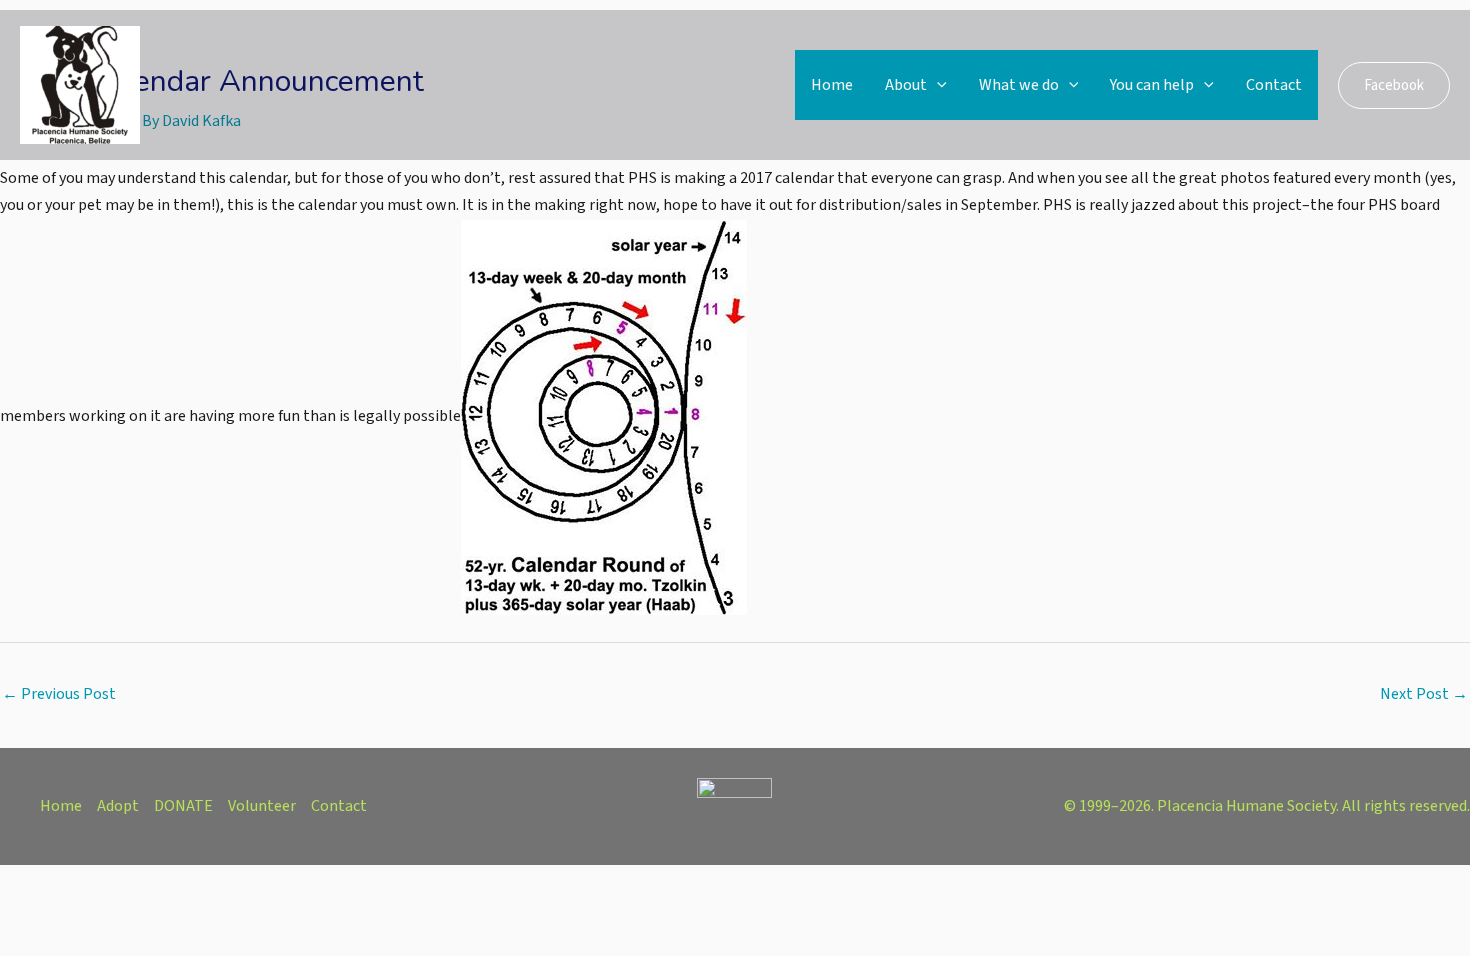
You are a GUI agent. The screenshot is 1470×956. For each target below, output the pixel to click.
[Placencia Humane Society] (80, 84)
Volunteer (262, 806)
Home (832, 85)
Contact (1274, 85)
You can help (1152, 85)
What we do (1019, 85)
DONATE (183, 806)
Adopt (118, 806)
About (906, 85)
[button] (937, 85)
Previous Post (59, 694)
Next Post (1424, 694)
